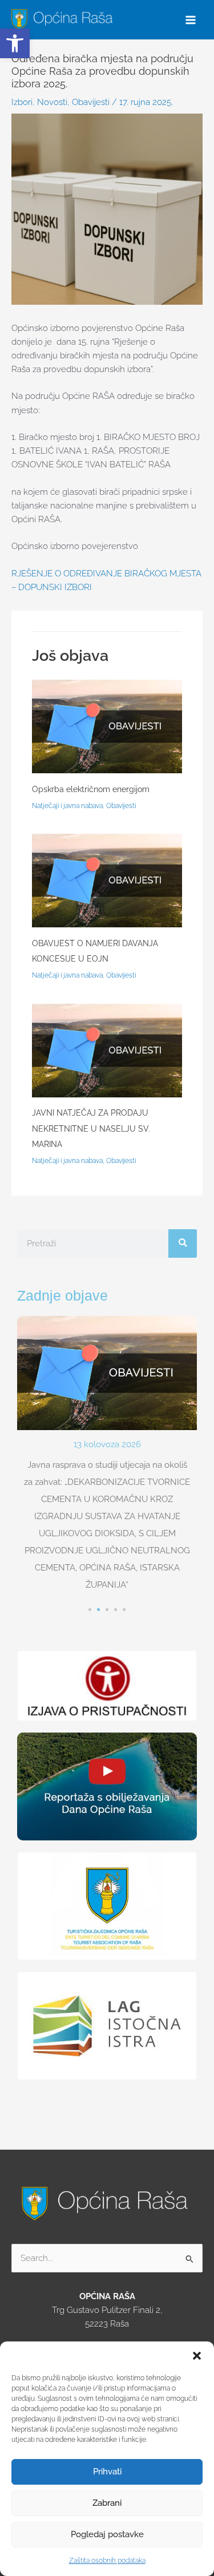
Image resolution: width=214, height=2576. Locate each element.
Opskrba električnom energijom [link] (91, 789)
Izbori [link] (22, 102)
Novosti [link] (52, 102)
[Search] (183, 1243)
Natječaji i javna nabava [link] (67, 806)
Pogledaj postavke (107, 2534)
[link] (15, 43)
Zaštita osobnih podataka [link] (107, 2561)
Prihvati (107, 2472)
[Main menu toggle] (191, 20)
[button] (197, 2356)
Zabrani (107, 2503)
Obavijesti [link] (91, 102)
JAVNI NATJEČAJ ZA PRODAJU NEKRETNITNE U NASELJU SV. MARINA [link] (91, 1128)
